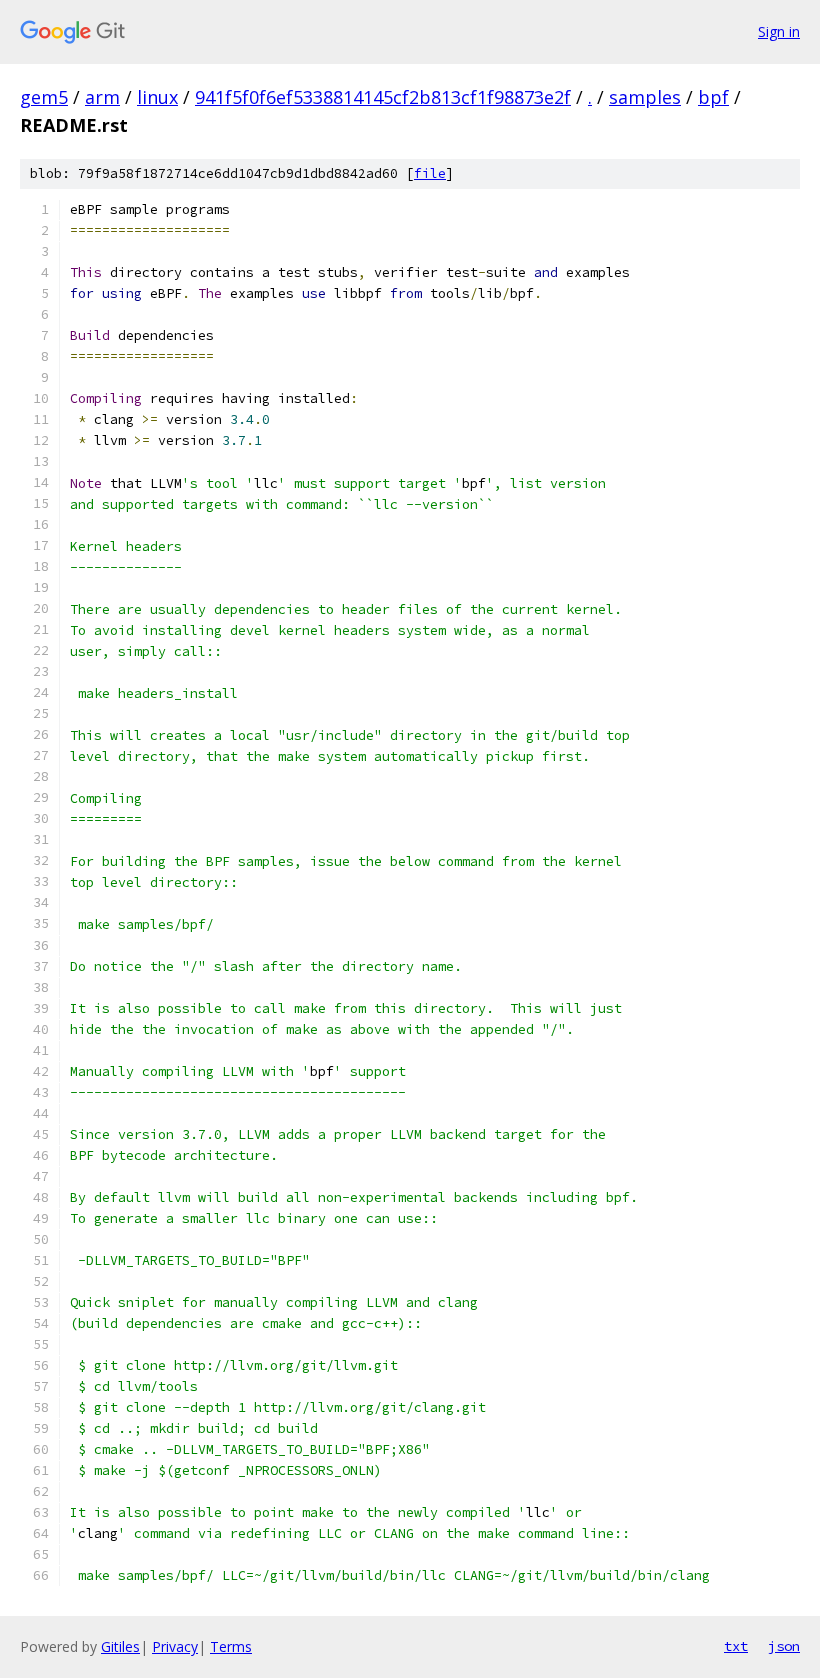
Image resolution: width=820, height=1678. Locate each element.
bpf (713, 97)
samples (645, 97)
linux (157, 97)
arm (102, 97)
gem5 (44, 97)
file (430, 173)
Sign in (779, 31)
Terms (231, 1646)
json (784, 1646)
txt (736, 1646)
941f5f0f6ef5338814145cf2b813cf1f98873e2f (383, 97)
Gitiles (120, 1646)
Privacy (175, 1646)
